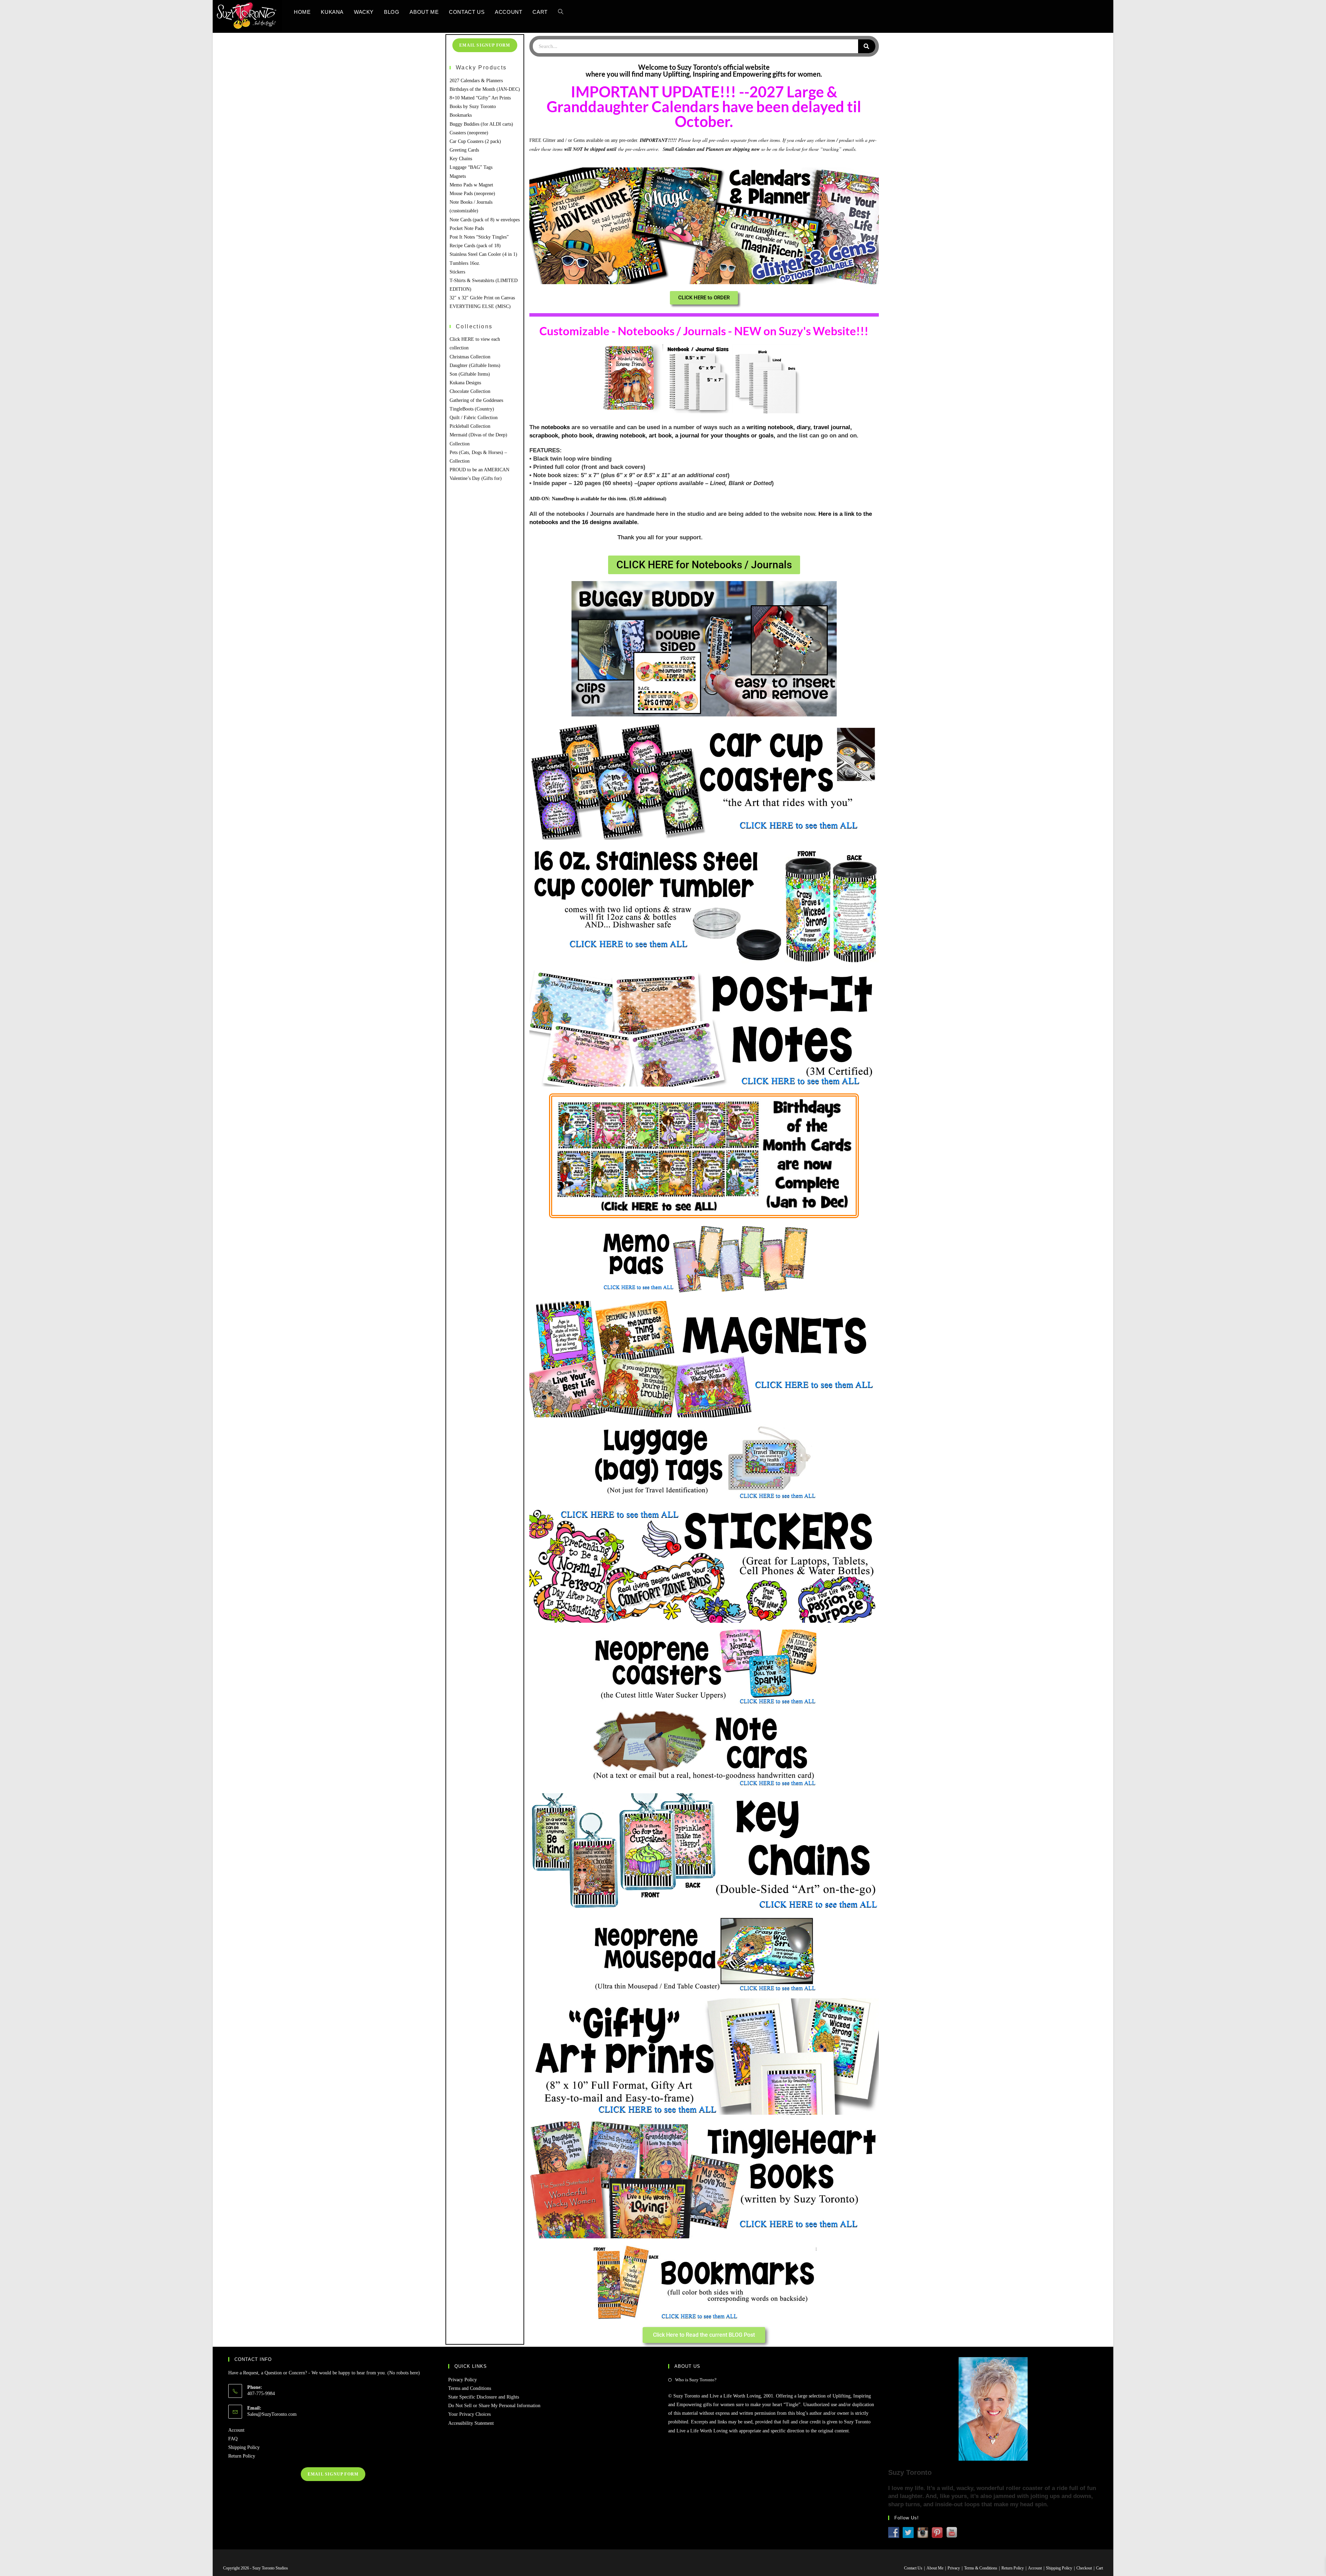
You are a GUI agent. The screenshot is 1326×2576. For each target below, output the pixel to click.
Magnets (458, 176)
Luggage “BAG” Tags (471, 167)
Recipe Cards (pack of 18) (475, 246)
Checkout (1084, 2568)
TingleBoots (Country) (472, 409)
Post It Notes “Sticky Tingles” (479, 237)
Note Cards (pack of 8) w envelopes (485, 220)
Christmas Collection (470, 357)
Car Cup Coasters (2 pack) (475, 141)
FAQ (233, 2439)
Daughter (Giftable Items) (475, 365)
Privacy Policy (463, 2380)
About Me (935, 2568)
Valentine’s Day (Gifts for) (476, 478)
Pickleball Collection (470, 426)
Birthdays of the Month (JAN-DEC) (485, 89)
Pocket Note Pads (467, 228)
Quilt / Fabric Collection (474, 418)
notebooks (555, 427)
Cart (1099, 2568)
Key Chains (461, 159)
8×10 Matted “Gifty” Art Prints (480, 98)
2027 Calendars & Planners (476, 81)
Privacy (954, 2568)
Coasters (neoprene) (469, 133)
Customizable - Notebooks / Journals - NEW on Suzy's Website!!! (704, 331)
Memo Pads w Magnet (471, 185)
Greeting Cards (464, 150)
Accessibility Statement (471, 2423)
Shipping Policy (244, 2447)
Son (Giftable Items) (470, 374)
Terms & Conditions (981, 2568)
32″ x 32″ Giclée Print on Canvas (482, 298)
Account (236, 2430)
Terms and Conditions (470, 2388)
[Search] (867, 46)
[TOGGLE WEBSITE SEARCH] (561, 12)
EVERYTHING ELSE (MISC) (480, 306)
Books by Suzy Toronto (473, 107)
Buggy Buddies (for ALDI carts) (481, 124)
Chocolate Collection (470, 391)
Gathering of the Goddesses (476, 400)
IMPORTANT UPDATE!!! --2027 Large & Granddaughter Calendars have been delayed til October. (704, 107)
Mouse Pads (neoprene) (472, 194)
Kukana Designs (465, 383)
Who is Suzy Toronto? (696, 2380)
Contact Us (913, 2568)
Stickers (457, 272)
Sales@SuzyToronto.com (272, 2414)
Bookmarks (461, 115)
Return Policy (242, 2456)
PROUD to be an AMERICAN (479, 470)
